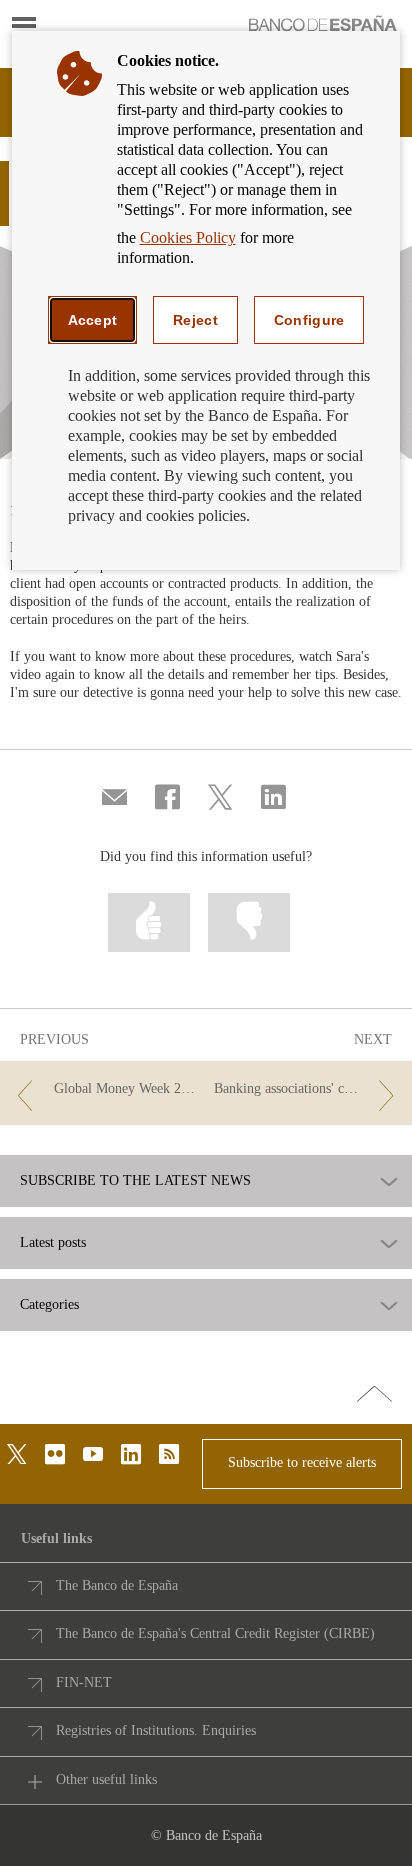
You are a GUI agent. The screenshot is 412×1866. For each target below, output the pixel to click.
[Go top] (374, 1395)
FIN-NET (84, 1682)
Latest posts (53, 1243)
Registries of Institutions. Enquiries (156, 1730)
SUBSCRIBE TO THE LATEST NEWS (135, 1181)
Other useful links (106, 1779)
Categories (49, 1305)
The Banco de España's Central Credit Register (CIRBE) (215, 1633)
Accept (93, 320)
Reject (195, 320)
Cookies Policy (188, 237)
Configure (309, 320)
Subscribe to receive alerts (302, 1462)
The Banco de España (117, 1585)
